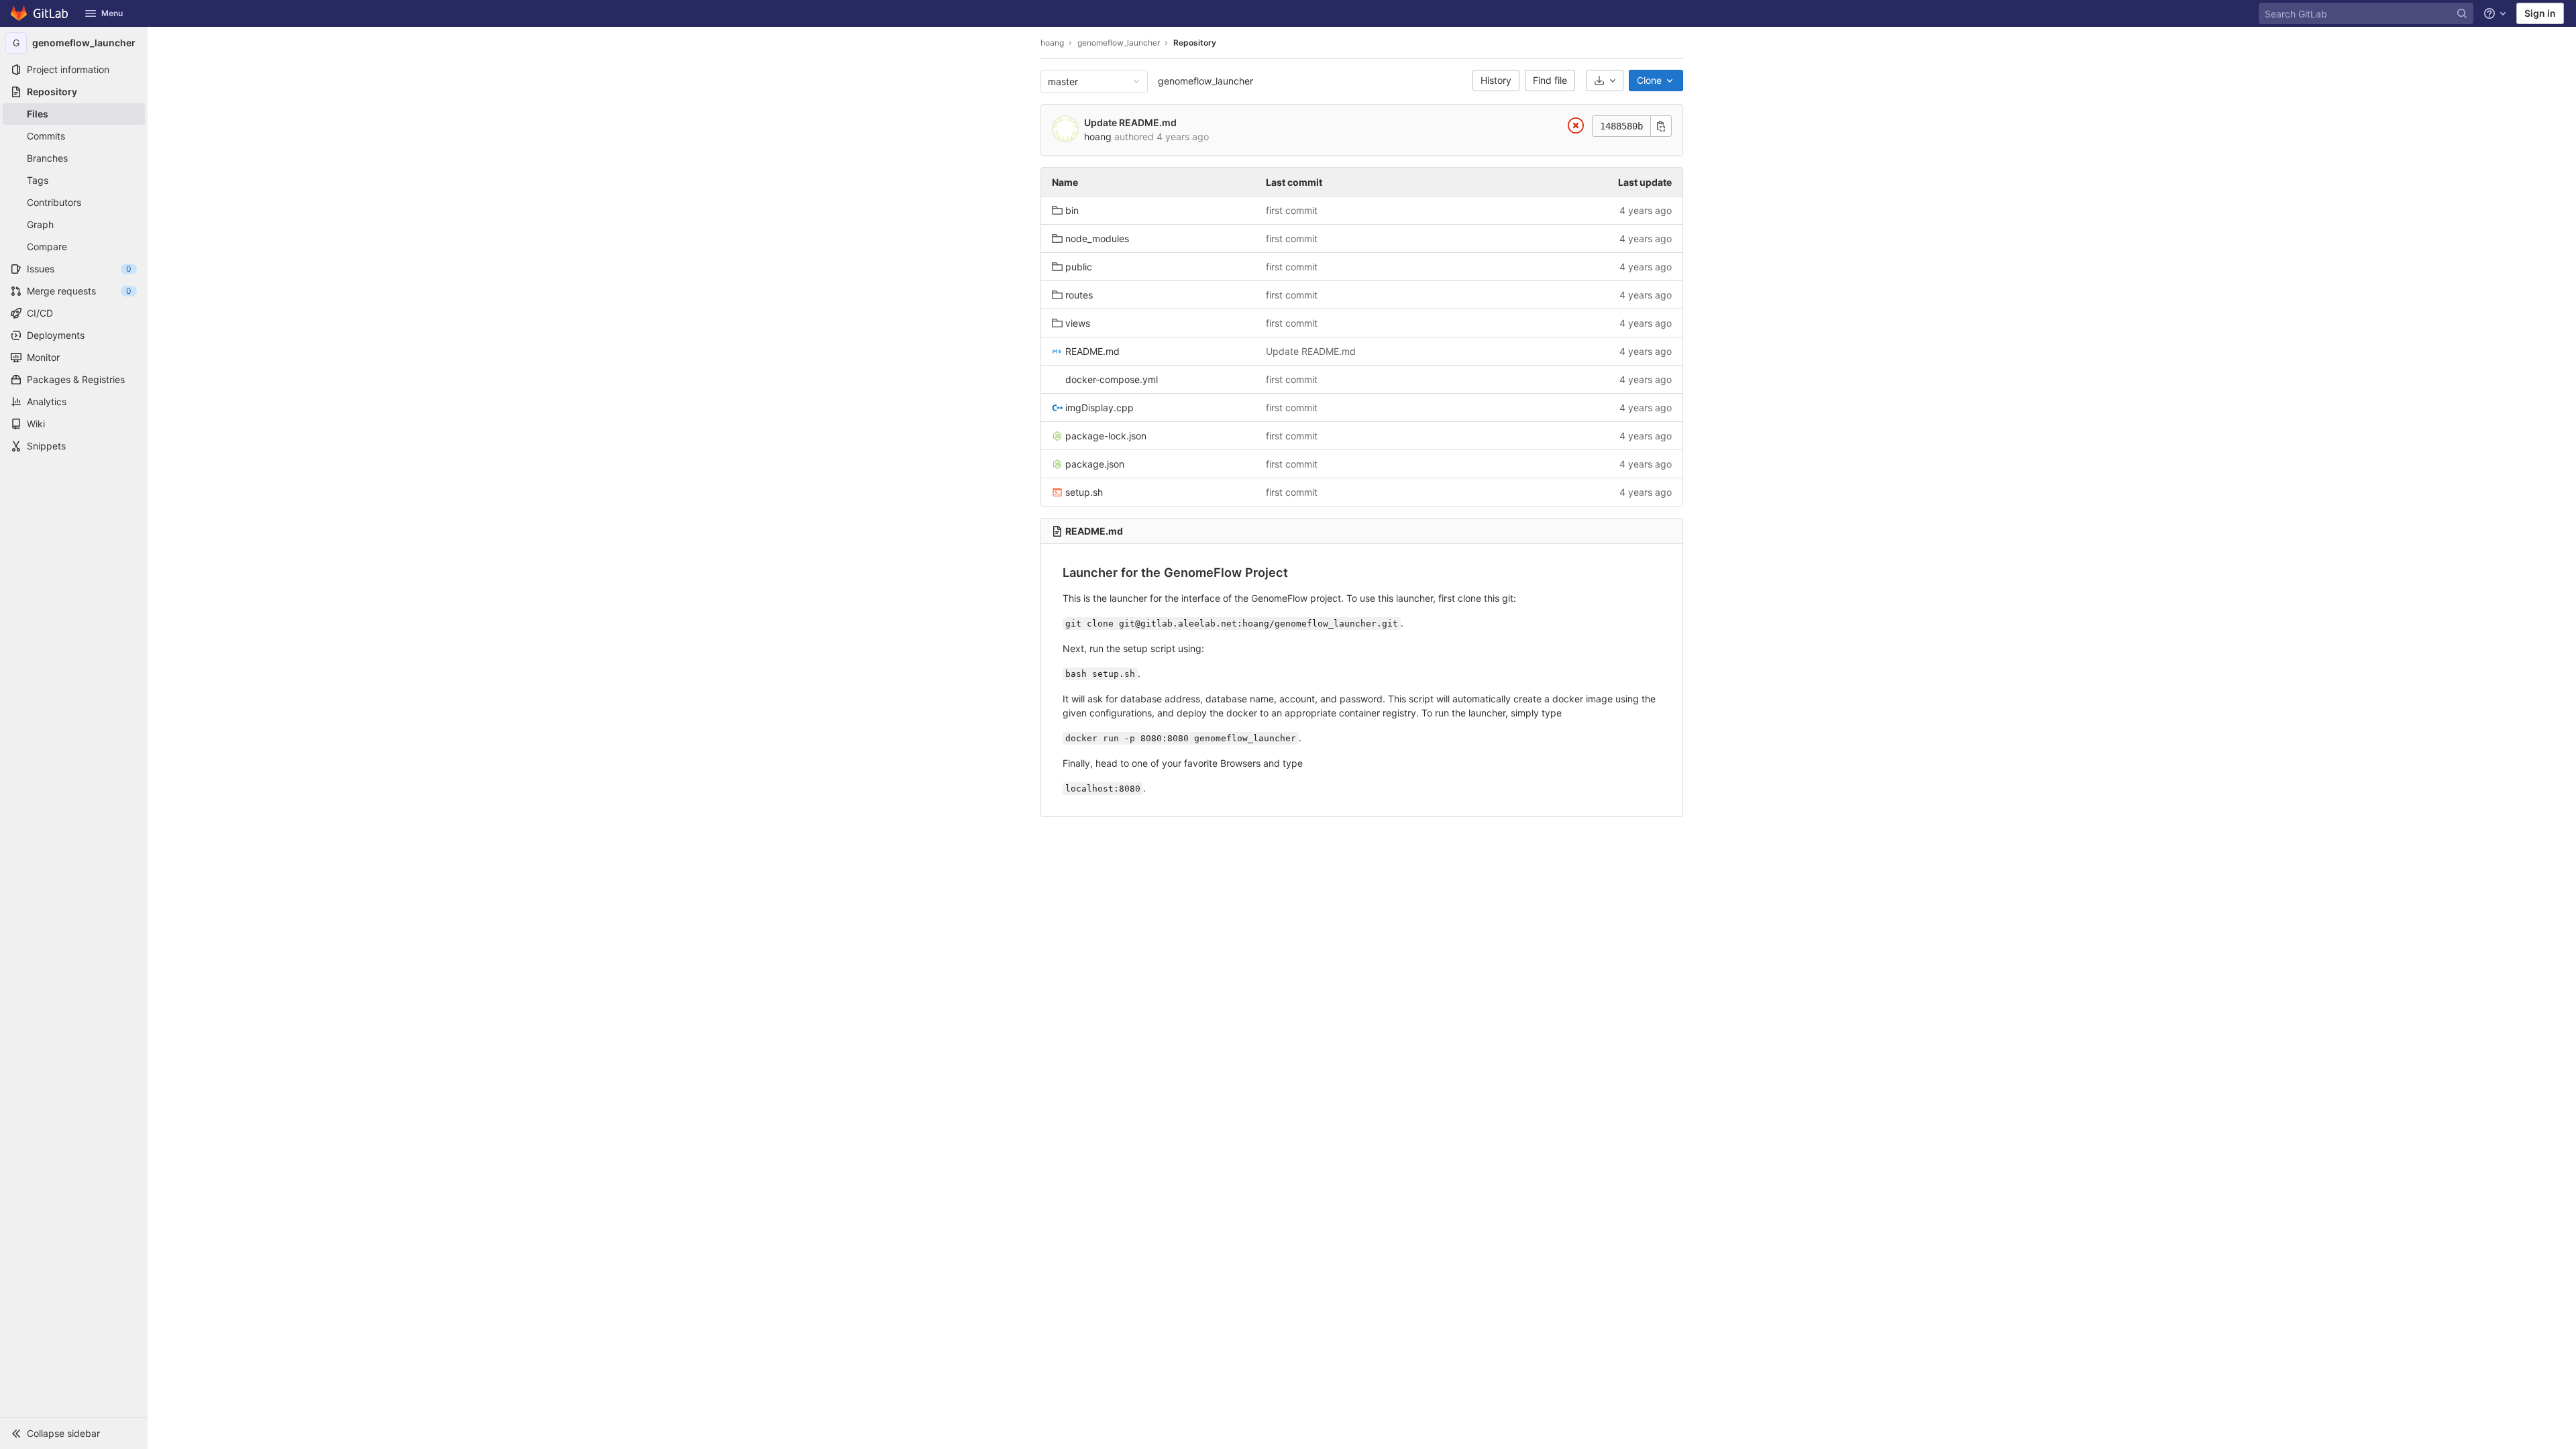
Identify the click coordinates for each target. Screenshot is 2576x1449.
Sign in (2540, 13)
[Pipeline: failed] (1576, 128)
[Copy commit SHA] (1661, 126)
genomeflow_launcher (1205, 81)
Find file (1550, 80)
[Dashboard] (40, 13)
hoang (1052, 43)
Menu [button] (112, 13)
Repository (1195, 43)
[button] (74, 1433)
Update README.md (1130, 122)
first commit (1292, 210)
